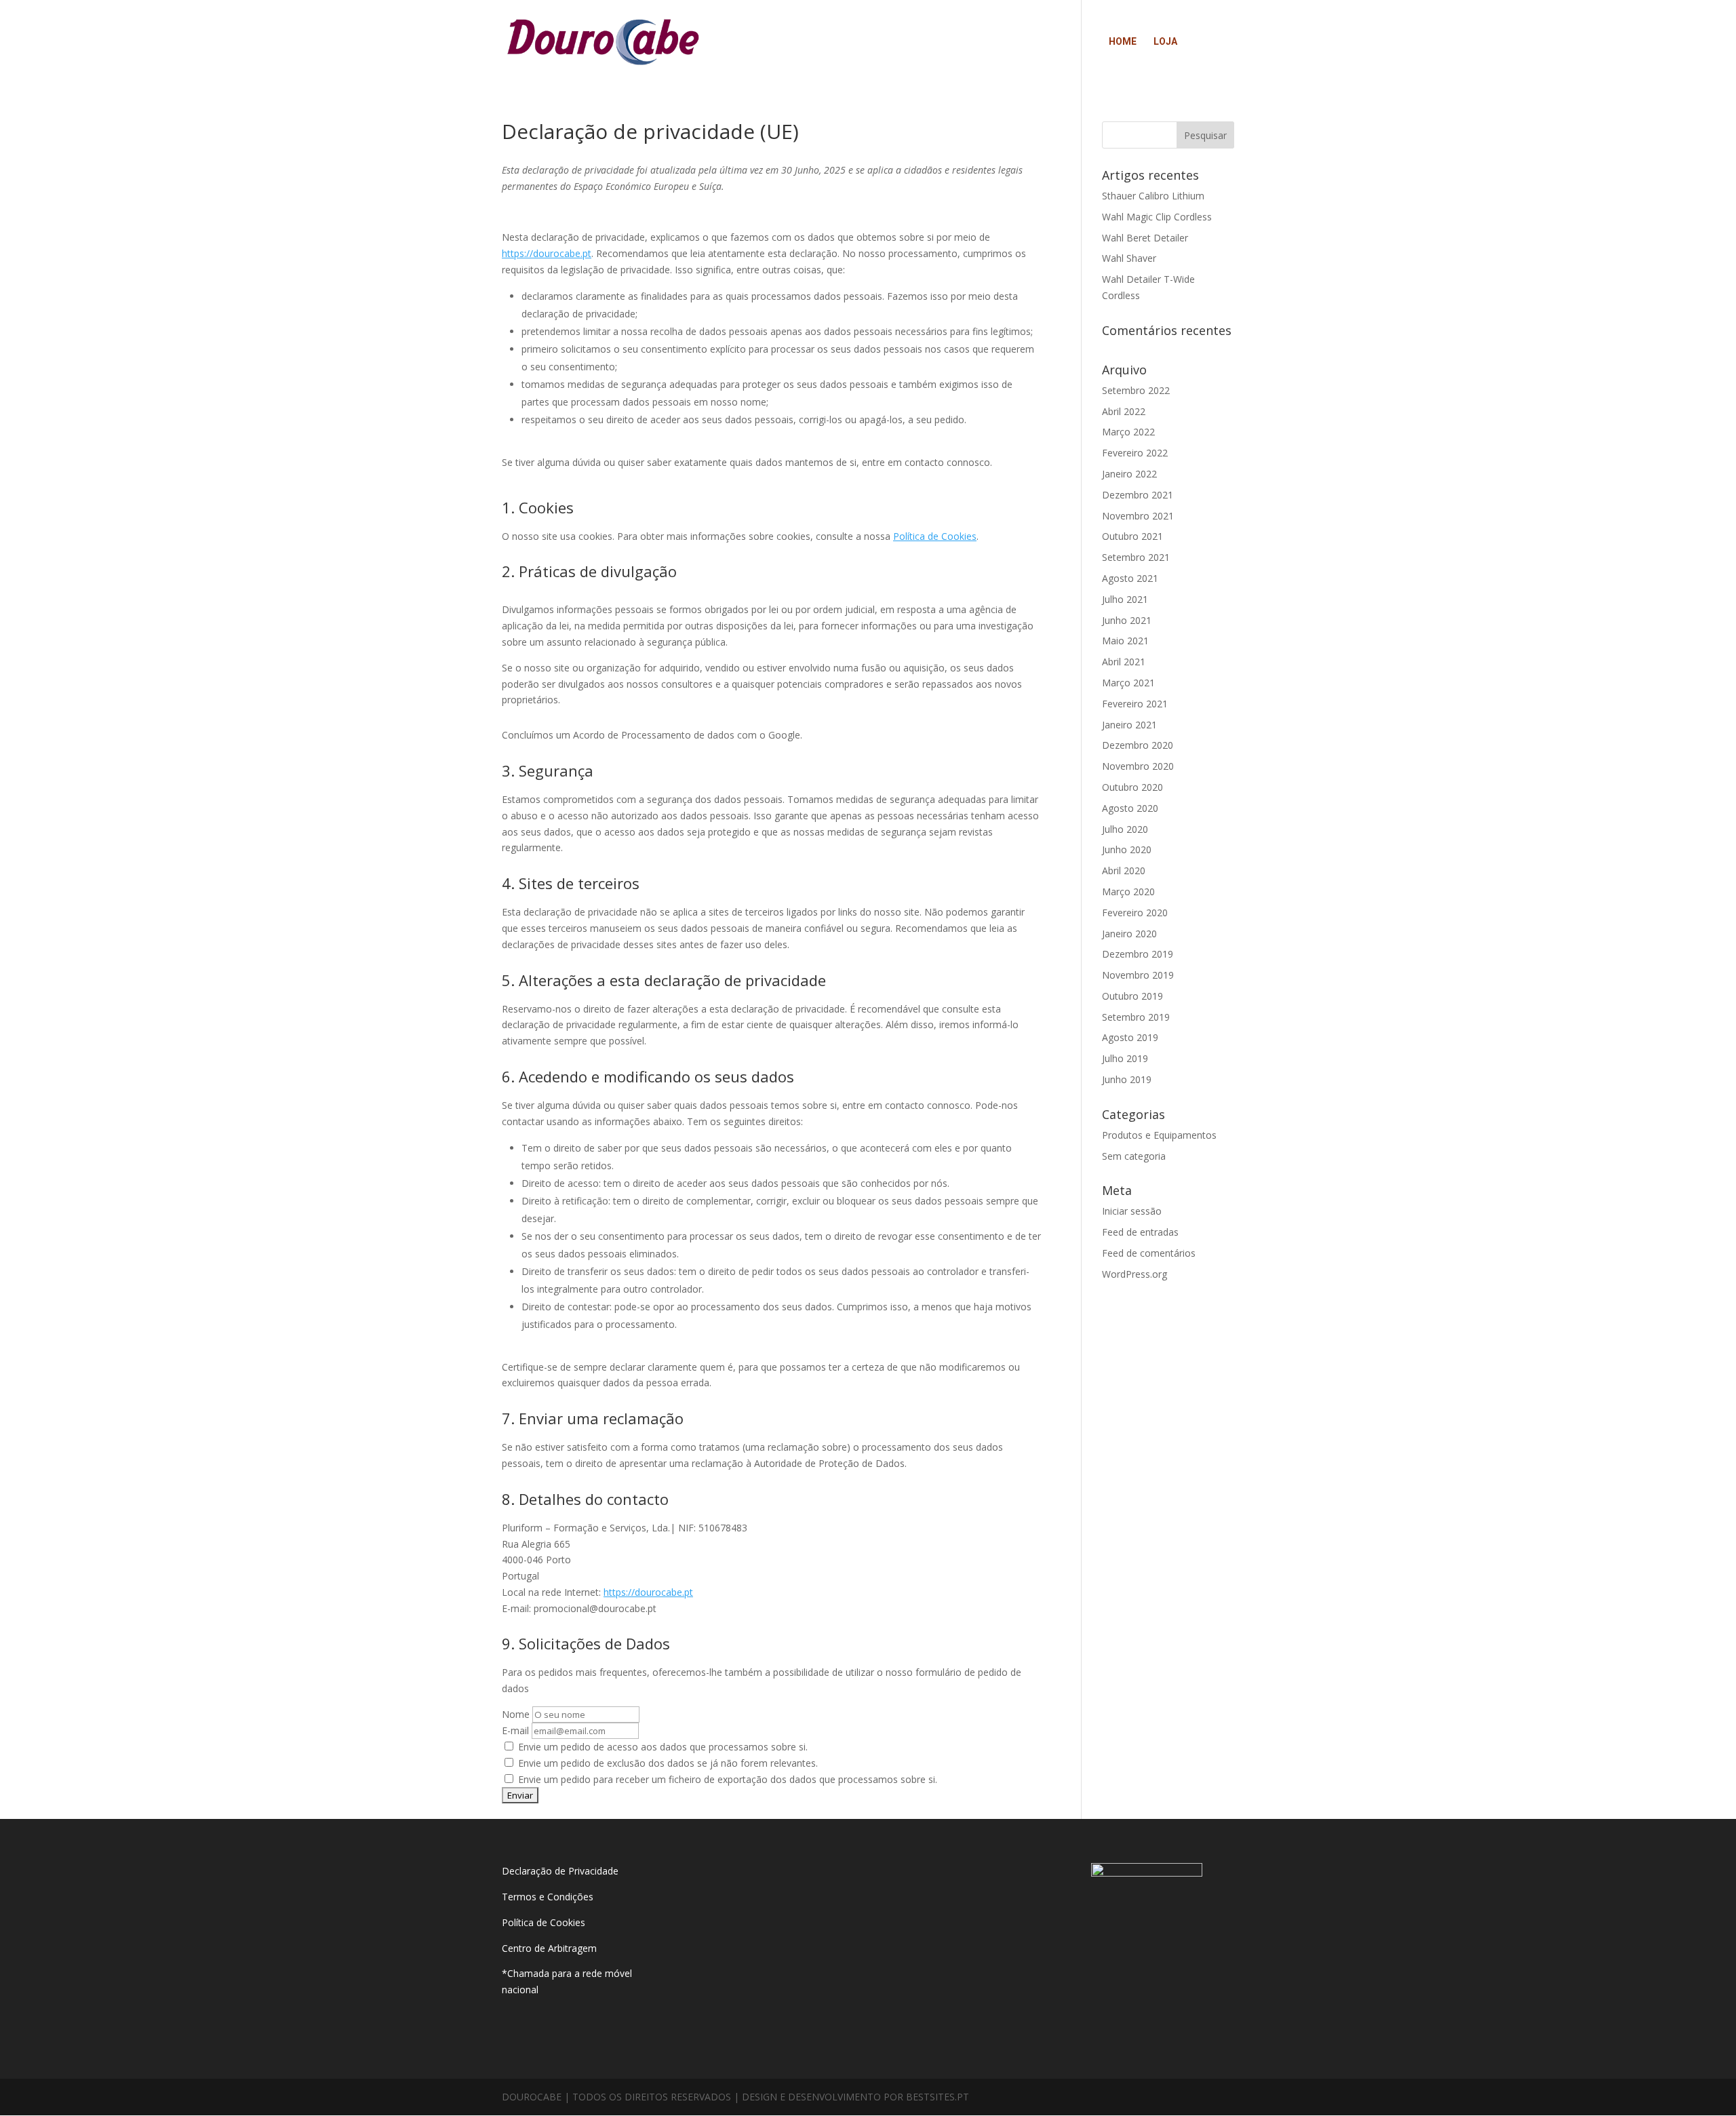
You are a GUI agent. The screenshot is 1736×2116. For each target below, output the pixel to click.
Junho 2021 (1127, 620)
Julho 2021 (1125, 599)
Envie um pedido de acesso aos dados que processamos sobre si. (662, 1747)
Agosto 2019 (1130, 1037)
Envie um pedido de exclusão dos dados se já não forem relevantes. (667, 1763)
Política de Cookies (935, 536)
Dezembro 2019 (1138, 954)
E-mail (515, 1730)
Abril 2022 (1124, 411)
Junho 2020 (1127, 849)
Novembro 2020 (1138, 766)
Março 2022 (1128, 432)
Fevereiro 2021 (1135, 704)
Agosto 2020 (1130, 808)
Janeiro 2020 (1129, 934)
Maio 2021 (1125, 641)
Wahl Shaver (1129, 258)
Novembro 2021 (1138, 516)
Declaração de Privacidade (560, 1871)
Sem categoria (1134, 1156)
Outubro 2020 (1132, 787)
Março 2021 (1128, 683)
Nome (516, 1714)
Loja (1165, 42)
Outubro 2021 (1132, 536)
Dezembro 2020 (1138, 745)
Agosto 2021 (1130, 578)
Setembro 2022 (1136, 390)
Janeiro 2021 (1129, 725)
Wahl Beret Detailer (1145, 238)
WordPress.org (1135, 1274)
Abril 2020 (1124, 870)
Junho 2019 (1127, 1079)
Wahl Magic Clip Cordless (1157, 217)
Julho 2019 (1125, 1058)
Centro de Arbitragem (549, 1948)
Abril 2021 (1124, 662)
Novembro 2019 (1138, 975)
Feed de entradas (1140, 1232)
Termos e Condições (549, 1897)
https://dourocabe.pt (547, 253)
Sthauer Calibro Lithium (1153, 196)
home (1123, 42)
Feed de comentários (1149, 1253)
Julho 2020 (1125, 829)
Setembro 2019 (1136, 1017)
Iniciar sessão (1132, 1211)
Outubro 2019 (1132, 996)
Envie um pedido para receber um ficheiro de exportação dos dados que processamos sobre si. (726, 1779)
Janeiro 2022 (1129, 474)
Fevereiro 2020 (1135, 913)
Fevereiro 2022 (1135, 453)
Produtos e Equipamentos (1159, 1135)
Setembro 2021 (1136, 557)
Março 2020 (1128, 892)
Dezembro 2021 (1138, 495)
